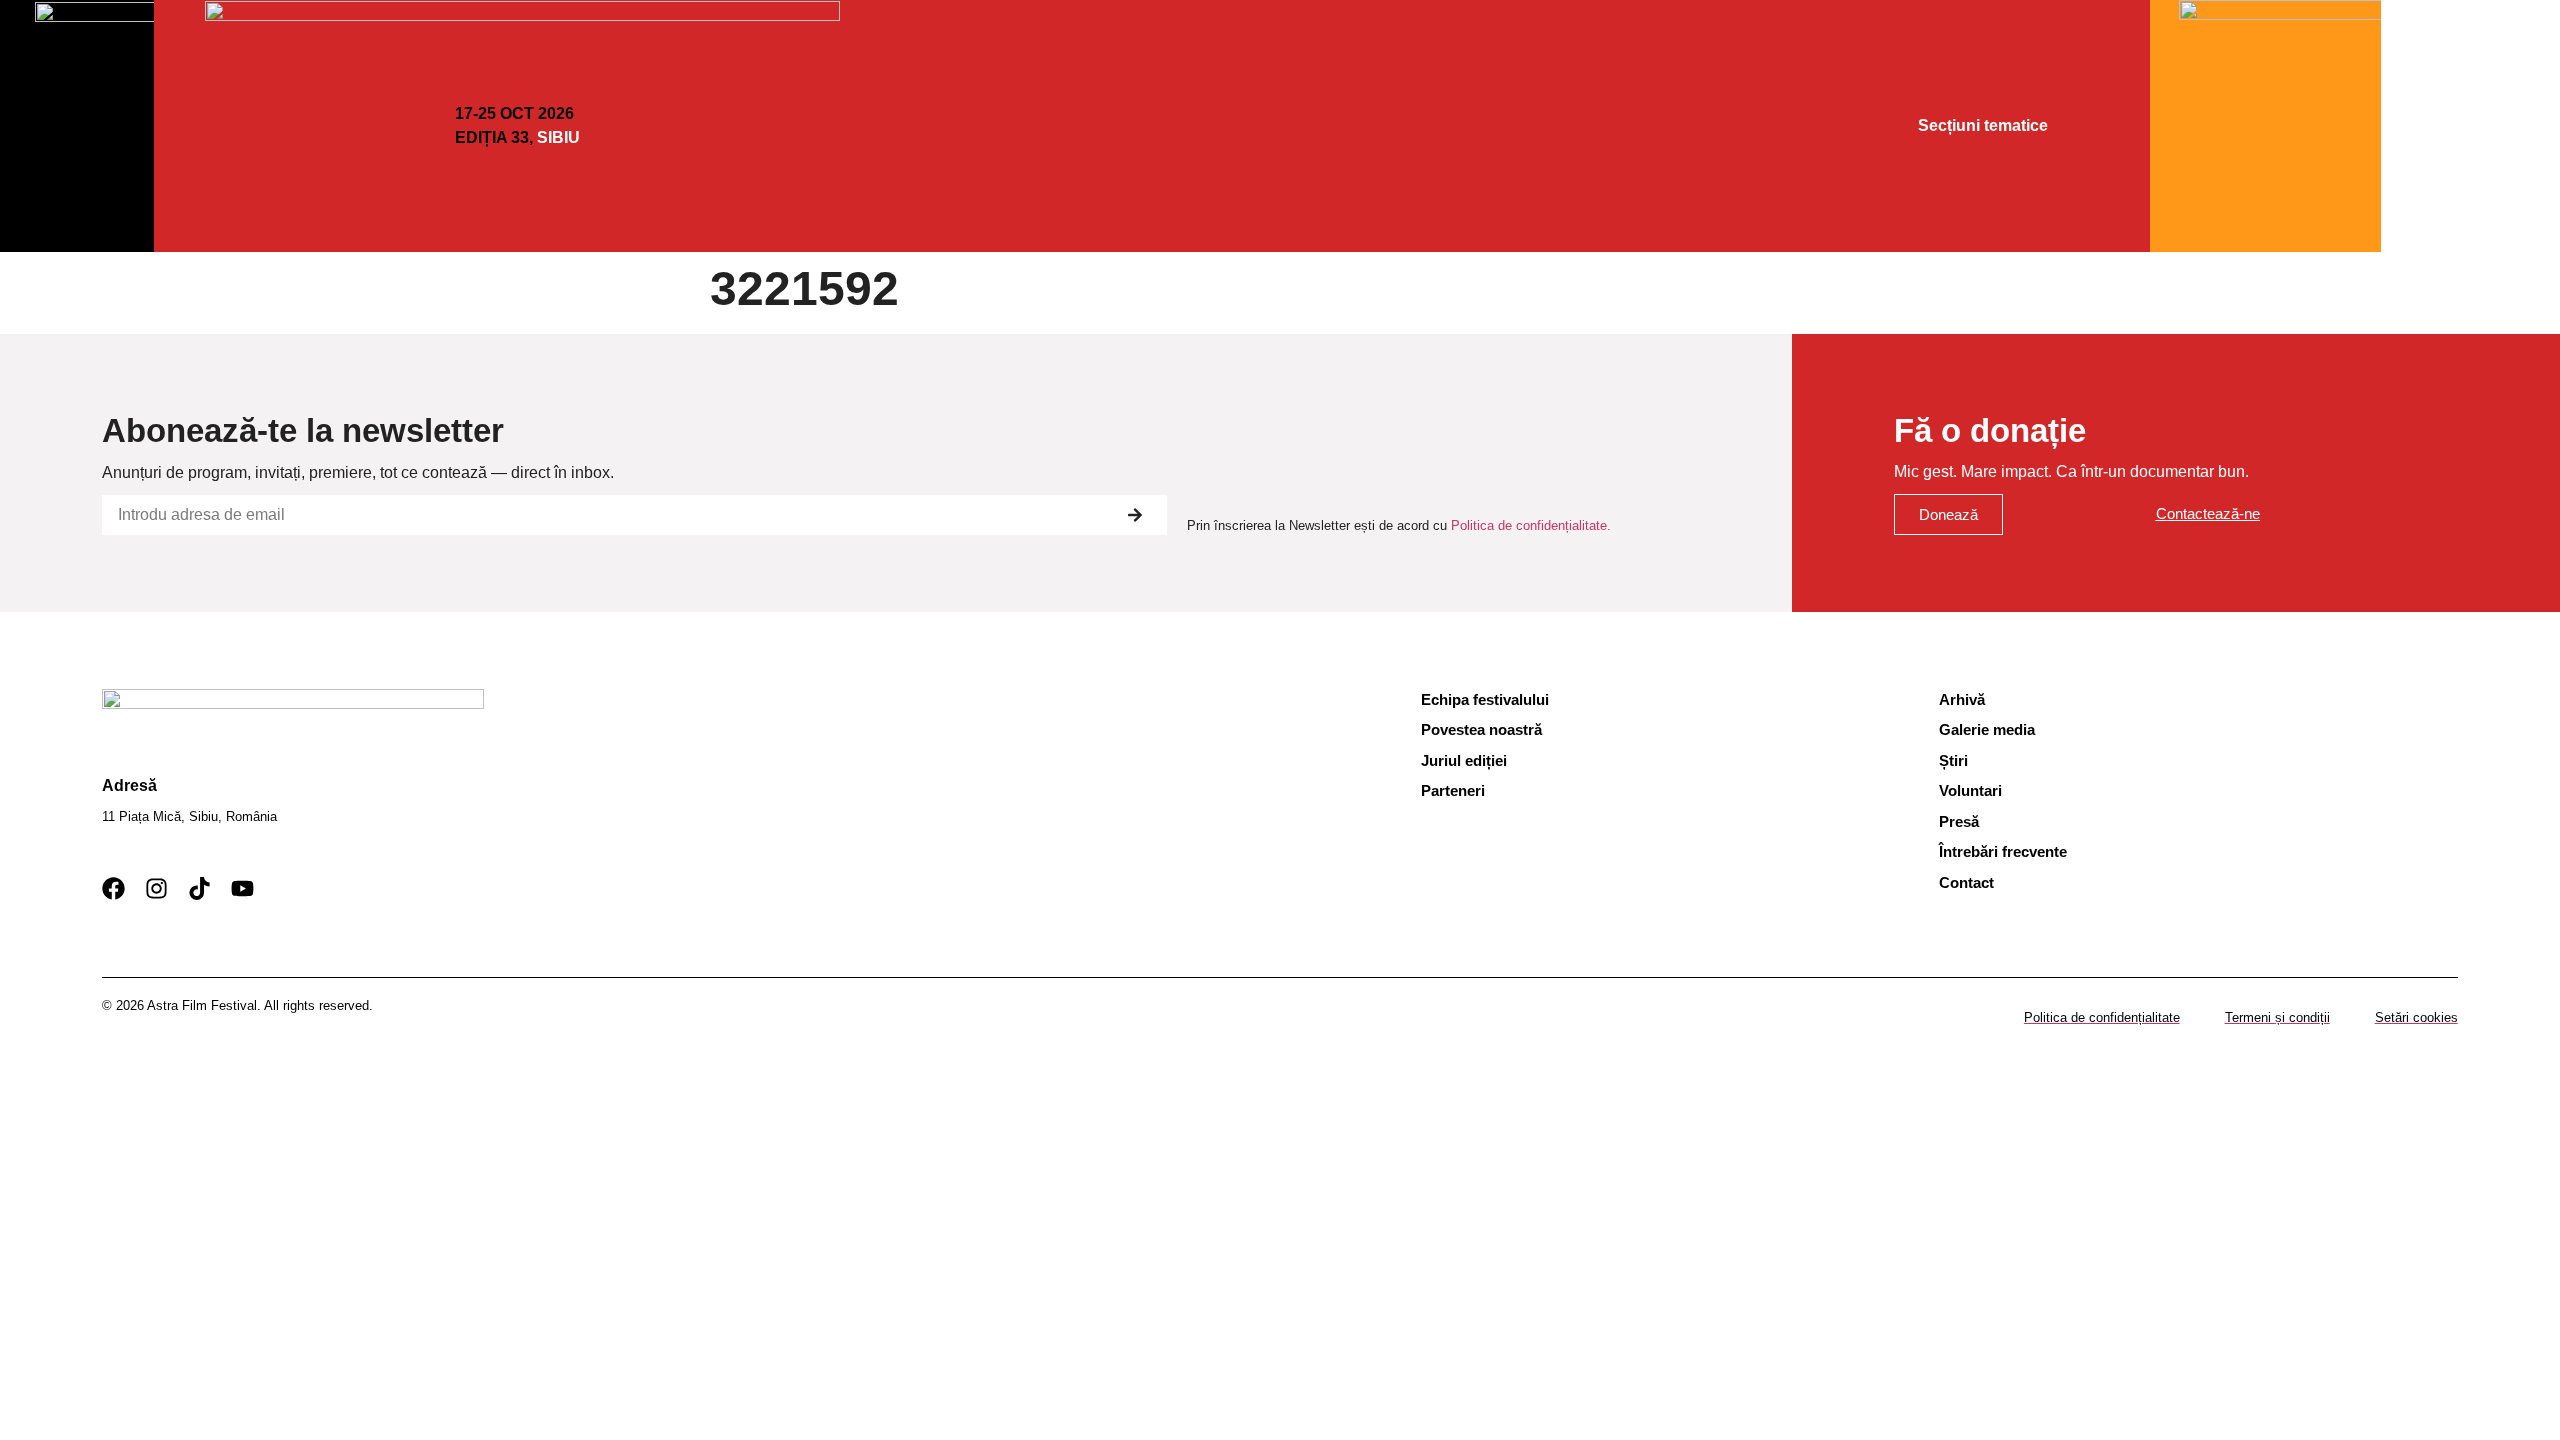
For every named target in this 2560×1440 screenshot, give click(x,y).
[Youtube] (242, 888)
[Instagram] (156, 888)
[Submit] (1135, 515)
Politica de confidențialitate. (1531, 525)
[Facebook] (113, 888)
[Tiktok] (199, 888)
